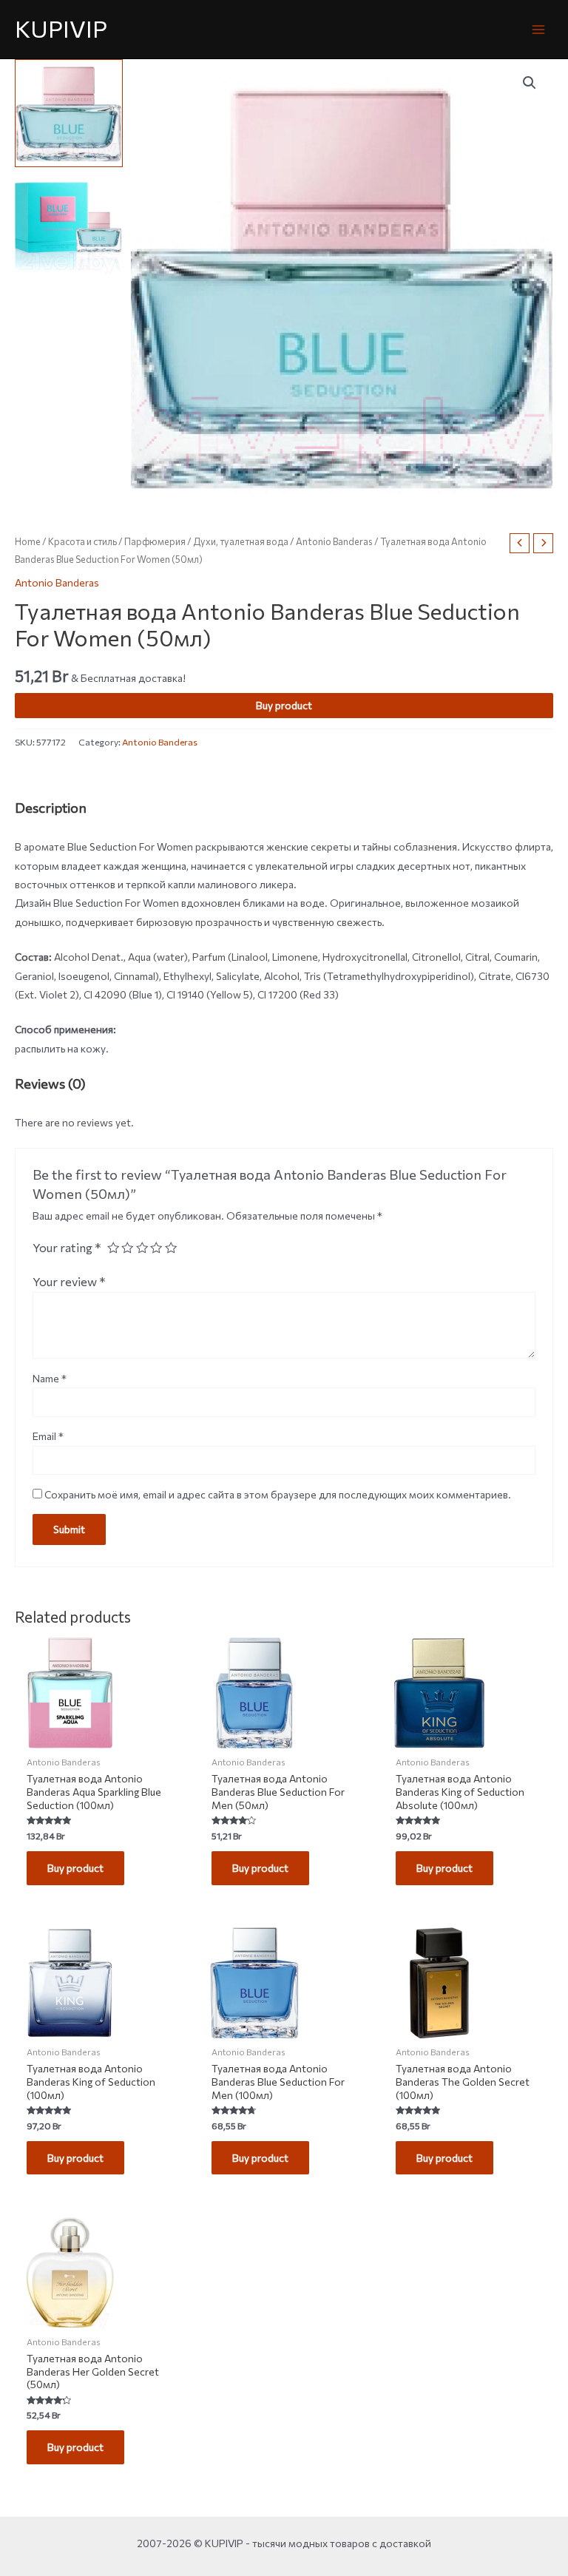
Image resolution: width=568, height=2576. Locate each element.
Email (48, 1436)
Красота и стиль (82, 541)
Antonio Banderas (334, 541)
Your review (69, 1281)
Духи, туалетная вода (241, 541)
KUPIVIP (61, 28)
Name (50, 1378)
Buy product (284, 705)
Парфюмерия (155, 541)
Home (28, 541)
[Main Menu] (539, 29)
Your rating (67, 1247)
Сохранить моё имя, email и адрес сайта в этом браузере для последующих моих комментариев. (278, 1494)
